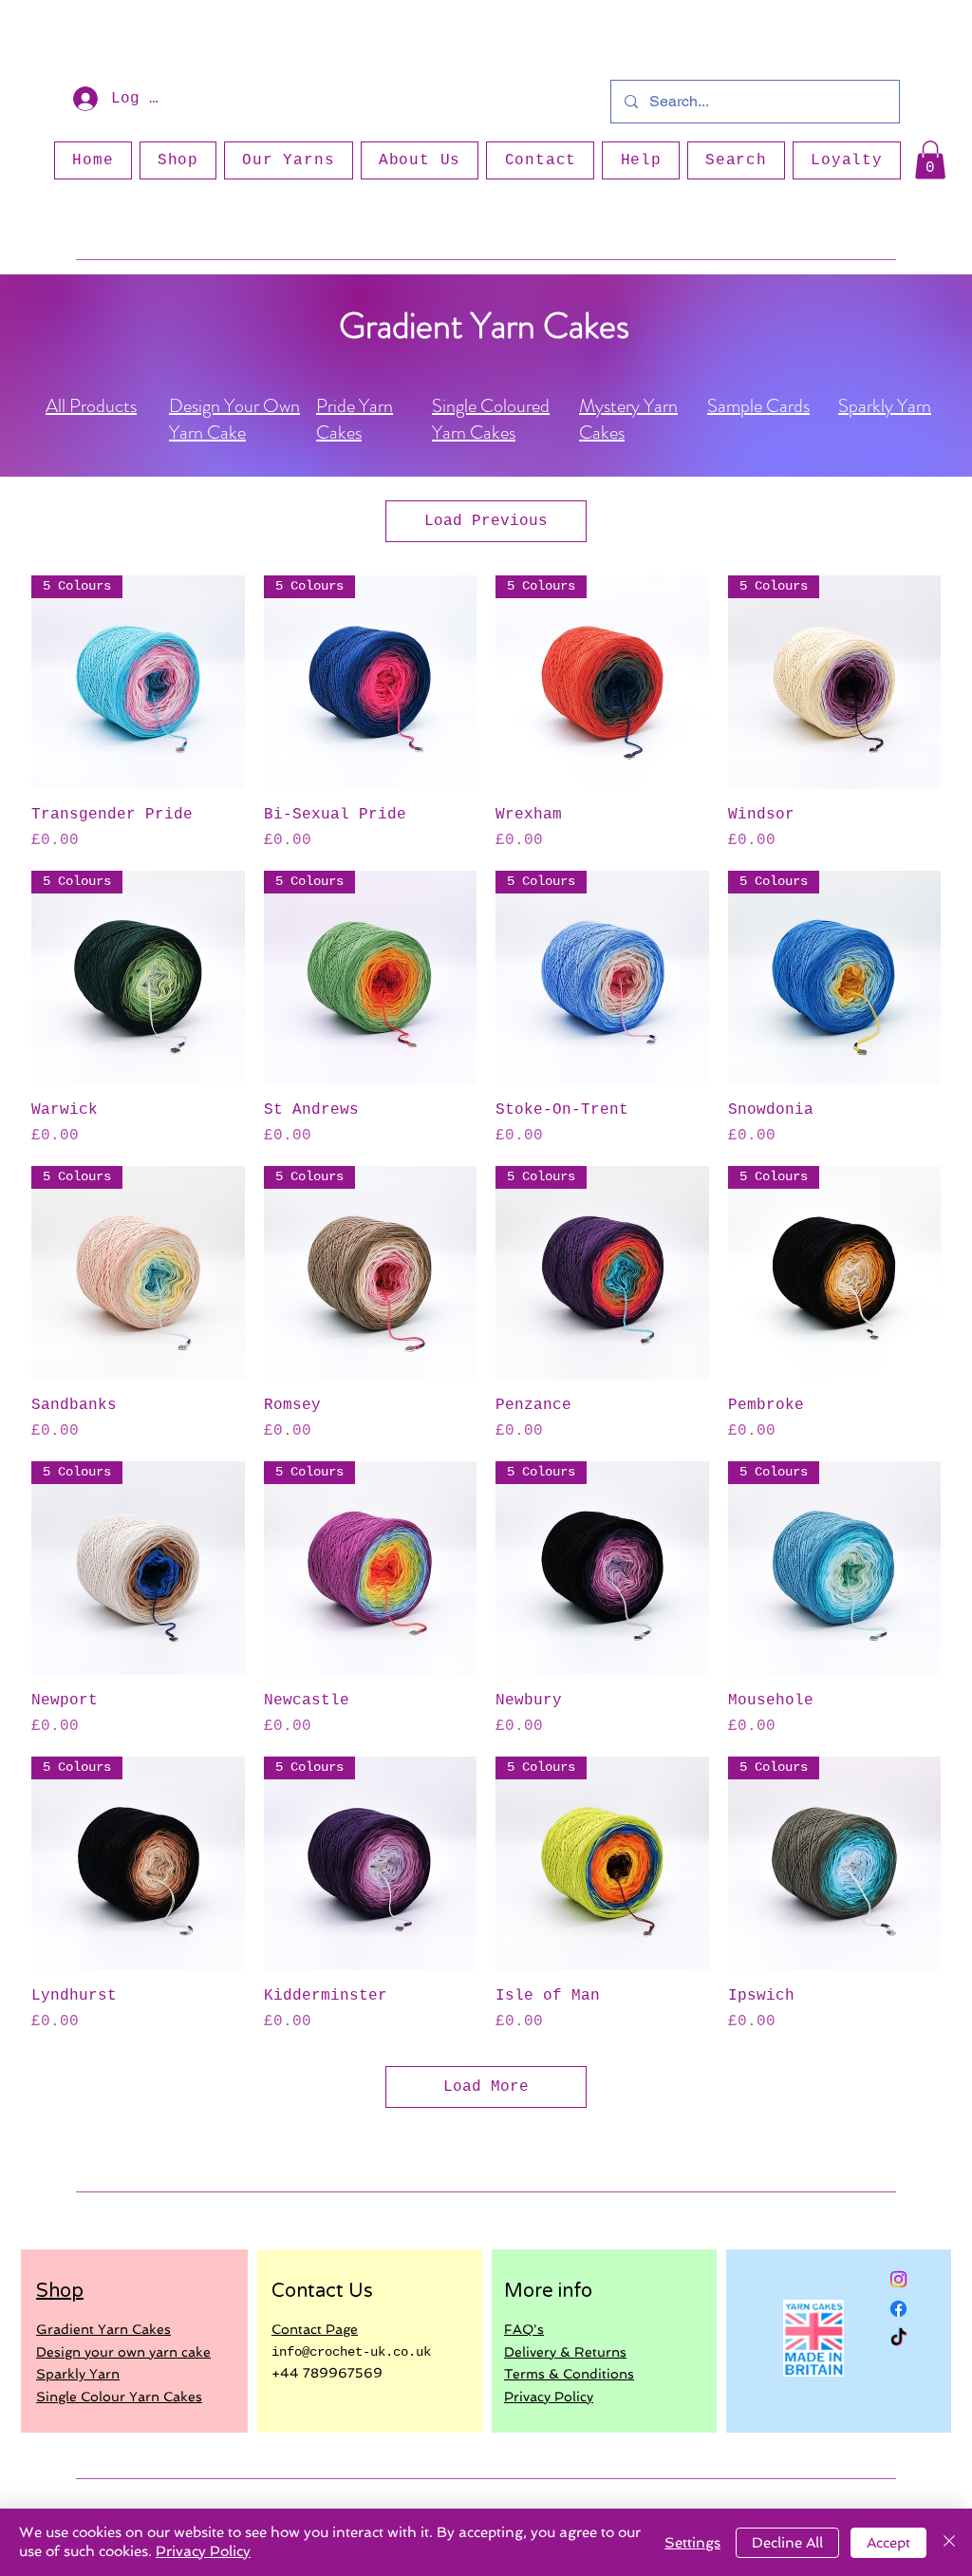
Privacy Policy (203, 2551)
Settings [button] (692, 2543)
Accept (888, 2543)
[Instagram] (898, 2279)
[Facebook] (898, 2309)
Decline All (787, 2543)
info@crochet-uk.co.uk (351, 2352)
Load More (486, 2087)
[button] (930, 160)
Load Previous (486, 521)
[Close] (949, 2542)
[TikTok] (898, 2338)
